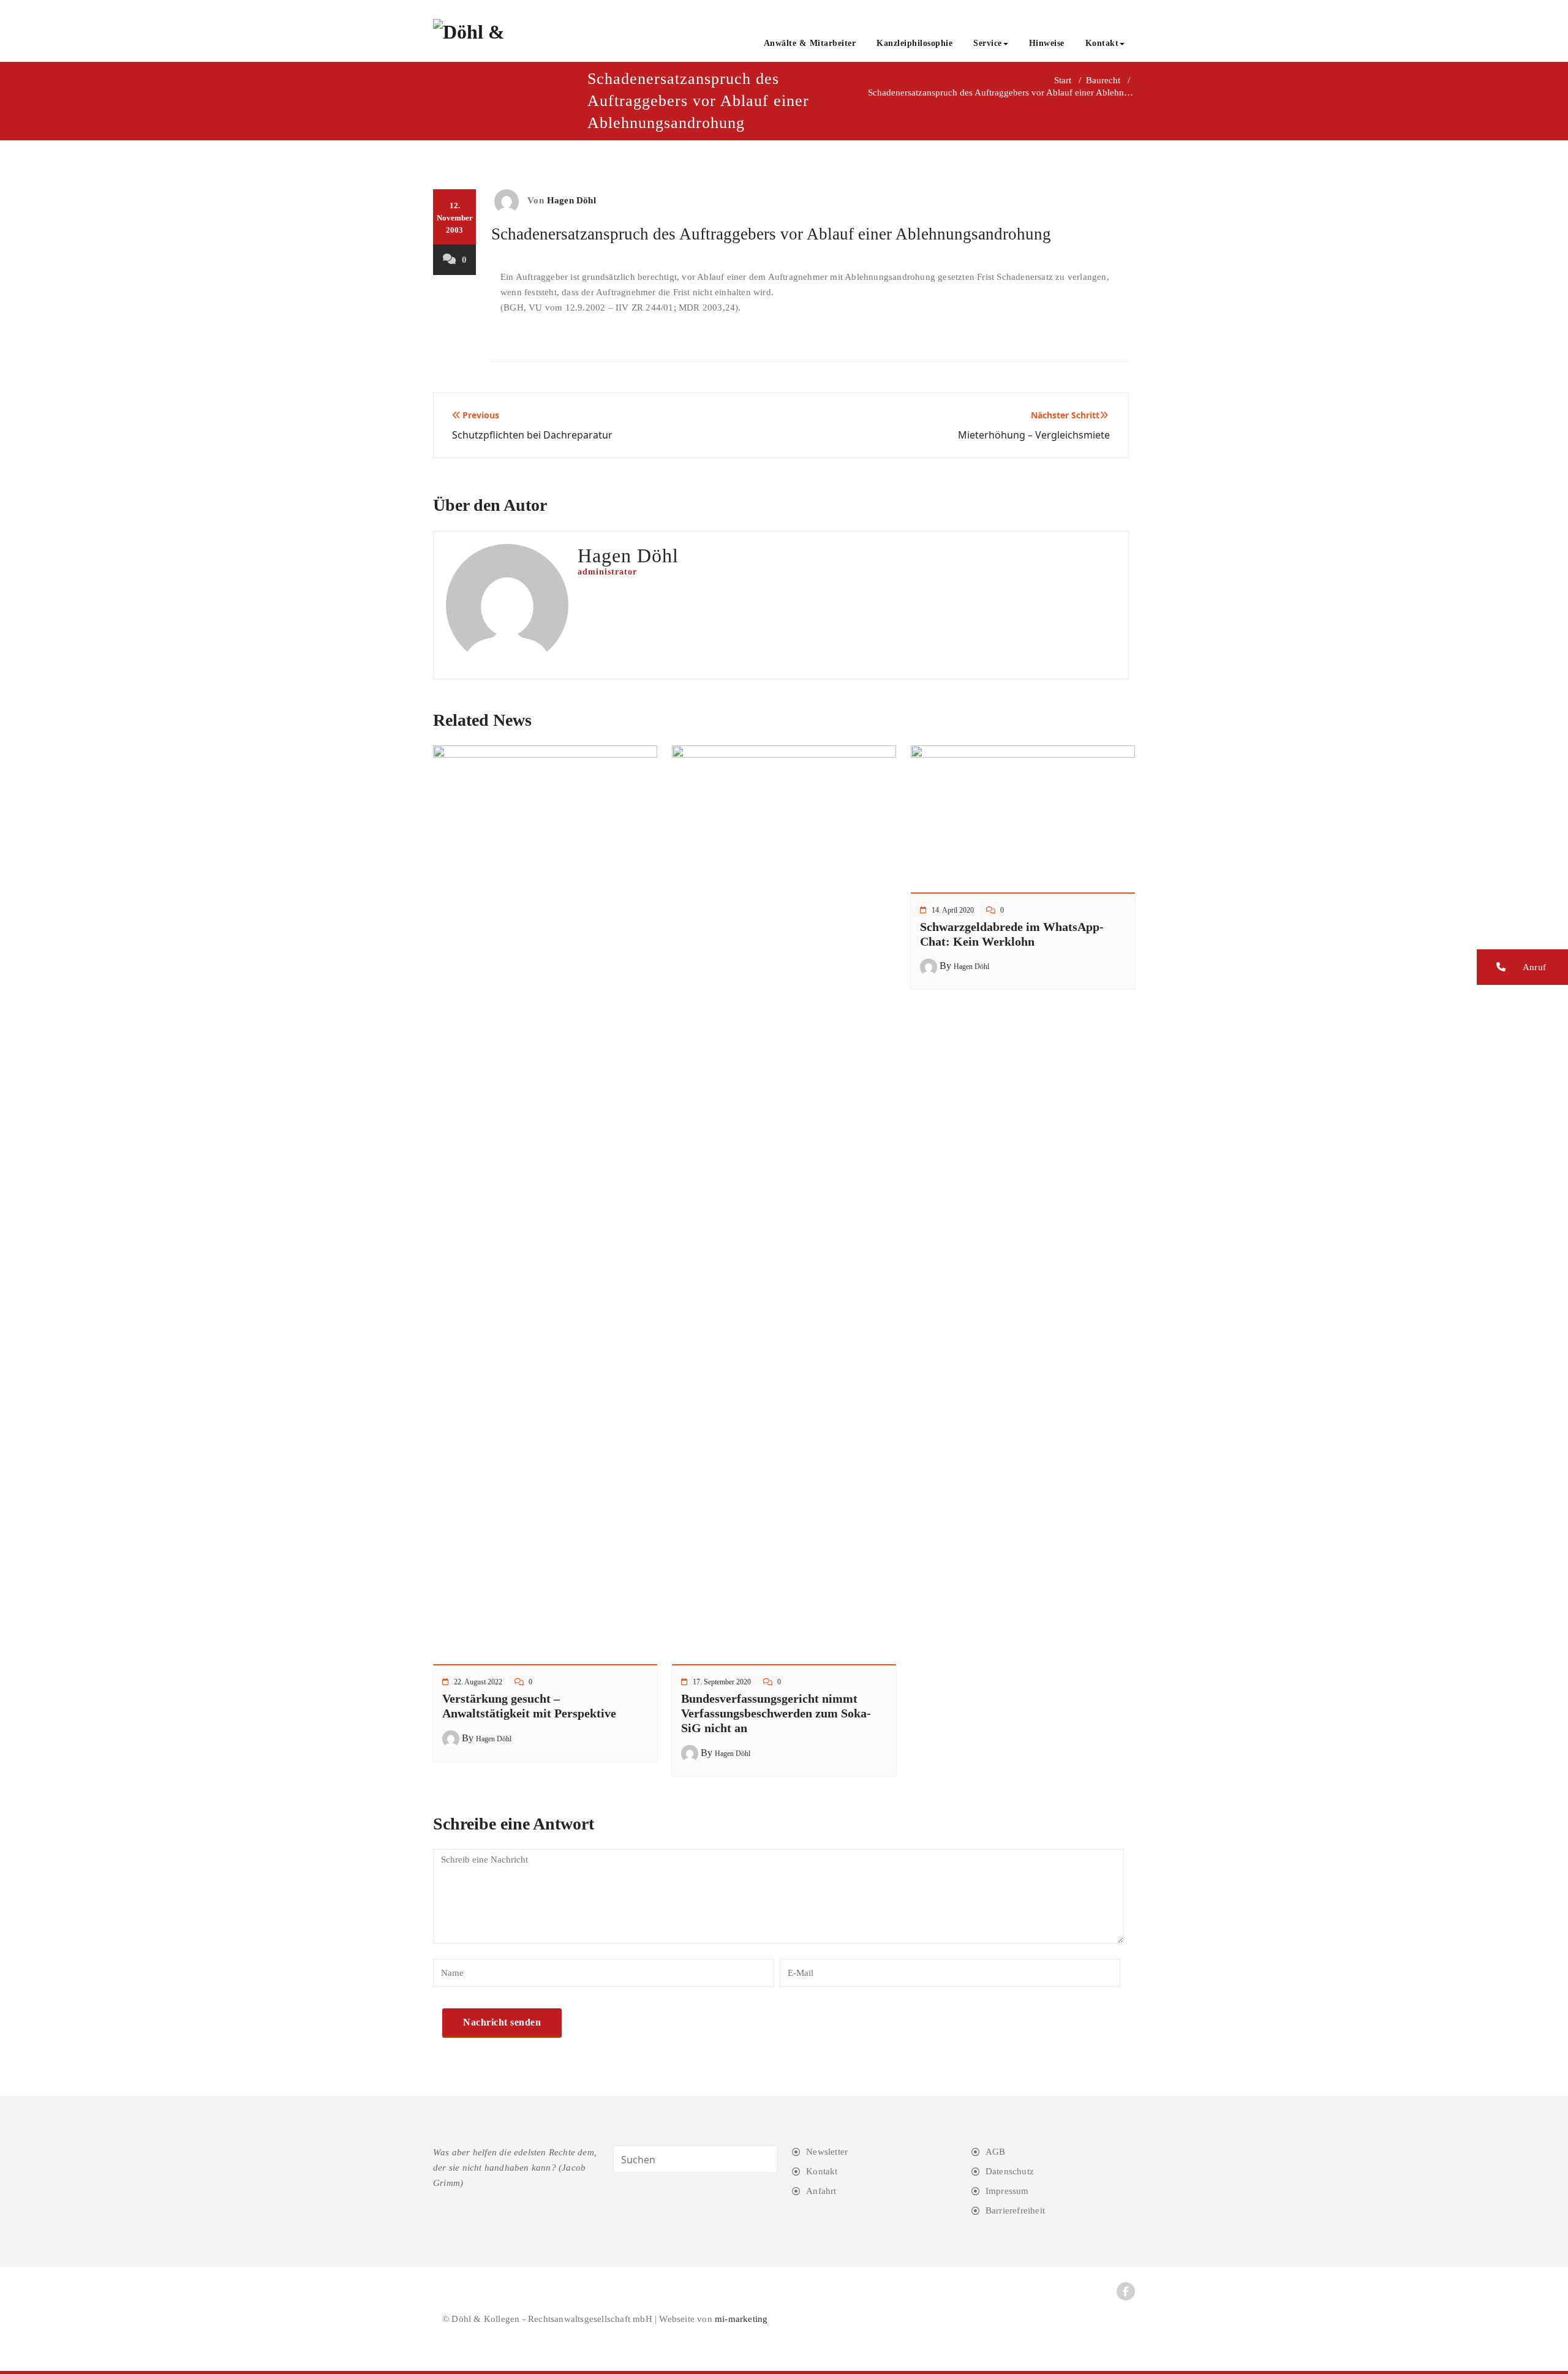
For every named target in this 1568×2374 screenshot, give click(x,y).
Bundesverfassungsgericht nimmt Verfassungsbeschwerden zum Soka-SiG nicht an (776, 1713)
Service (988, 43)
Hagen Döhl (571, 200)
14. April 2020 (953, 910)
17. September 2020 (722, 1682)
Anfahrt (821, 2191)
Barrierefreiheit (1015, 2210)
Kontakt (1102, 43)
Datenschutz (1010, 2171)
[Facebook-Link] (1126, 2291)
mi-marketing (741, 2319)
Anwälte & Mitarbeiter (810, 43)
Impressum (1007, 2191)
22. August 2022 (478, 1682)
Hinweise (1047, 43)
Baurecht (1103, 80)
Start (1063, 80)
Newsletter (827, 2152)
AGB (996, 2152)
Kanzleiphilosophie (914, 43)
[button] (1522, 967)
